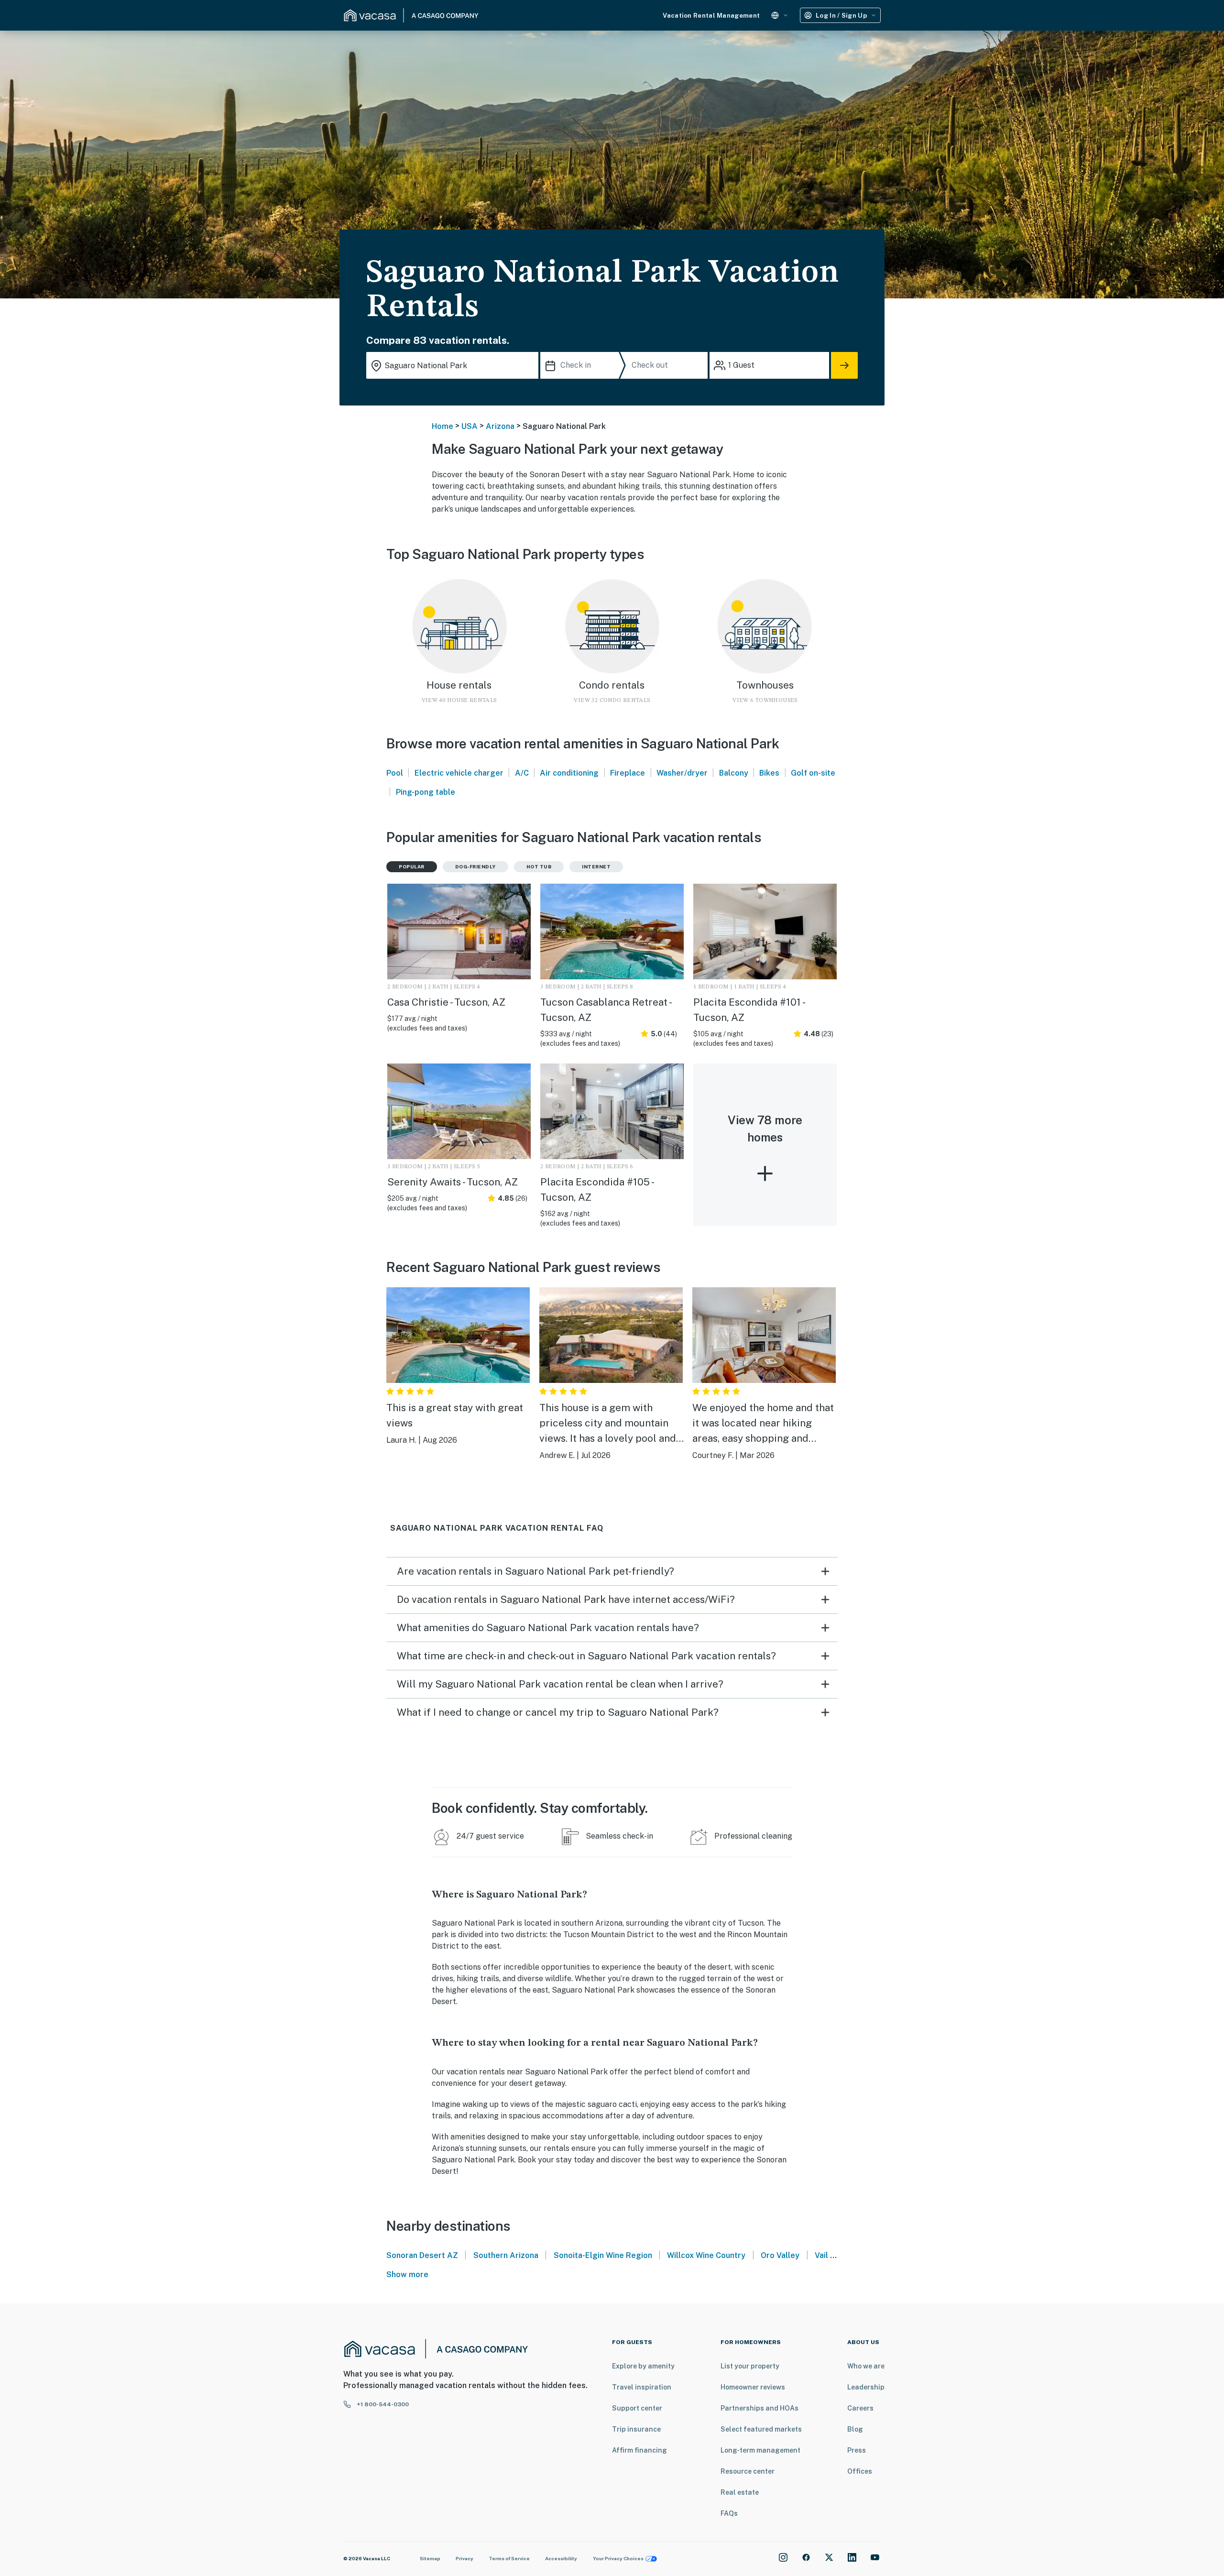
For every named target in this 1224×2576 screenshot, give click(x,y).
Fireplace (628, 773)
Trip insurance (636, 2429)
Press (857, 2450)
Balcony (734, 773)
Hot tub (539, 866)
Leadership (866, 2387)
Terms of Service (509, 2558)
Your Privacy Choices (618, 2558)
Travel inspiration (642, 2387)
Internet (596, 866)
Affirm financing (639, 2450)
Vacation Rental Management (711, 16)
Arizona (500, 426)
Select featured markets (761, 2429)
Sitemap (430, 2558)
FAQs (729, 2513)
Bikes (769, 773)
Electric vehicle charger (459, 773)
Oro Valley (780, 2255)
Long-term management (760, 2450)
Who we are (866, 2366)
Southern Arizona (506, 2255)
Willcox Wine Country (706, 2255)
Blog (855, 2429)
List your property (750, 2366)
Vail (821, 2255)
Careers (860, 2408)
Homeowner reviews (753, 2387)
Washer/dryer (682, 773)
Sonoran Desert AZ (422, 2255)
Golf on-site (813, 773)
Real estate (740, 2492)
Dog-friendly (475, 866)
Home (443, 426)
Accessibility (561, 2558)
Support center (637, 2408)
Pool (395, 773)
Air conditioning (569, 773)
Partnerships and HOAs (760, 2408)
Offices (860, 2471)
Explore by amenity (643, 2366)
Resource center (748, 2471)
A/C (522, 773)
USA (470, 426)
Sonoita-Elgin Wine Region (603, 2255)
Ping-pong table (426, 792)
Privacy (464, 2558)
